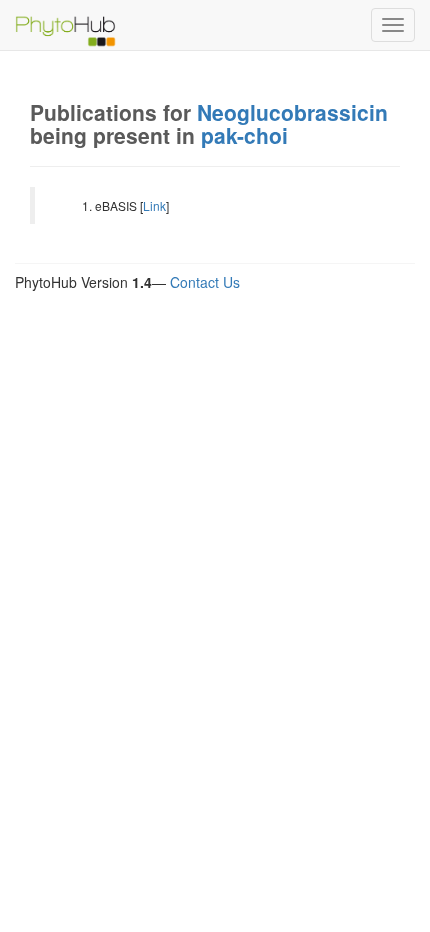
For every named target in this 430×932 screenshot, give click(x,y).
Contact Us (205, 282)
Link (154, 205)
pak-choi (244, 135)
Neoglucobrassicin (292, 112)
